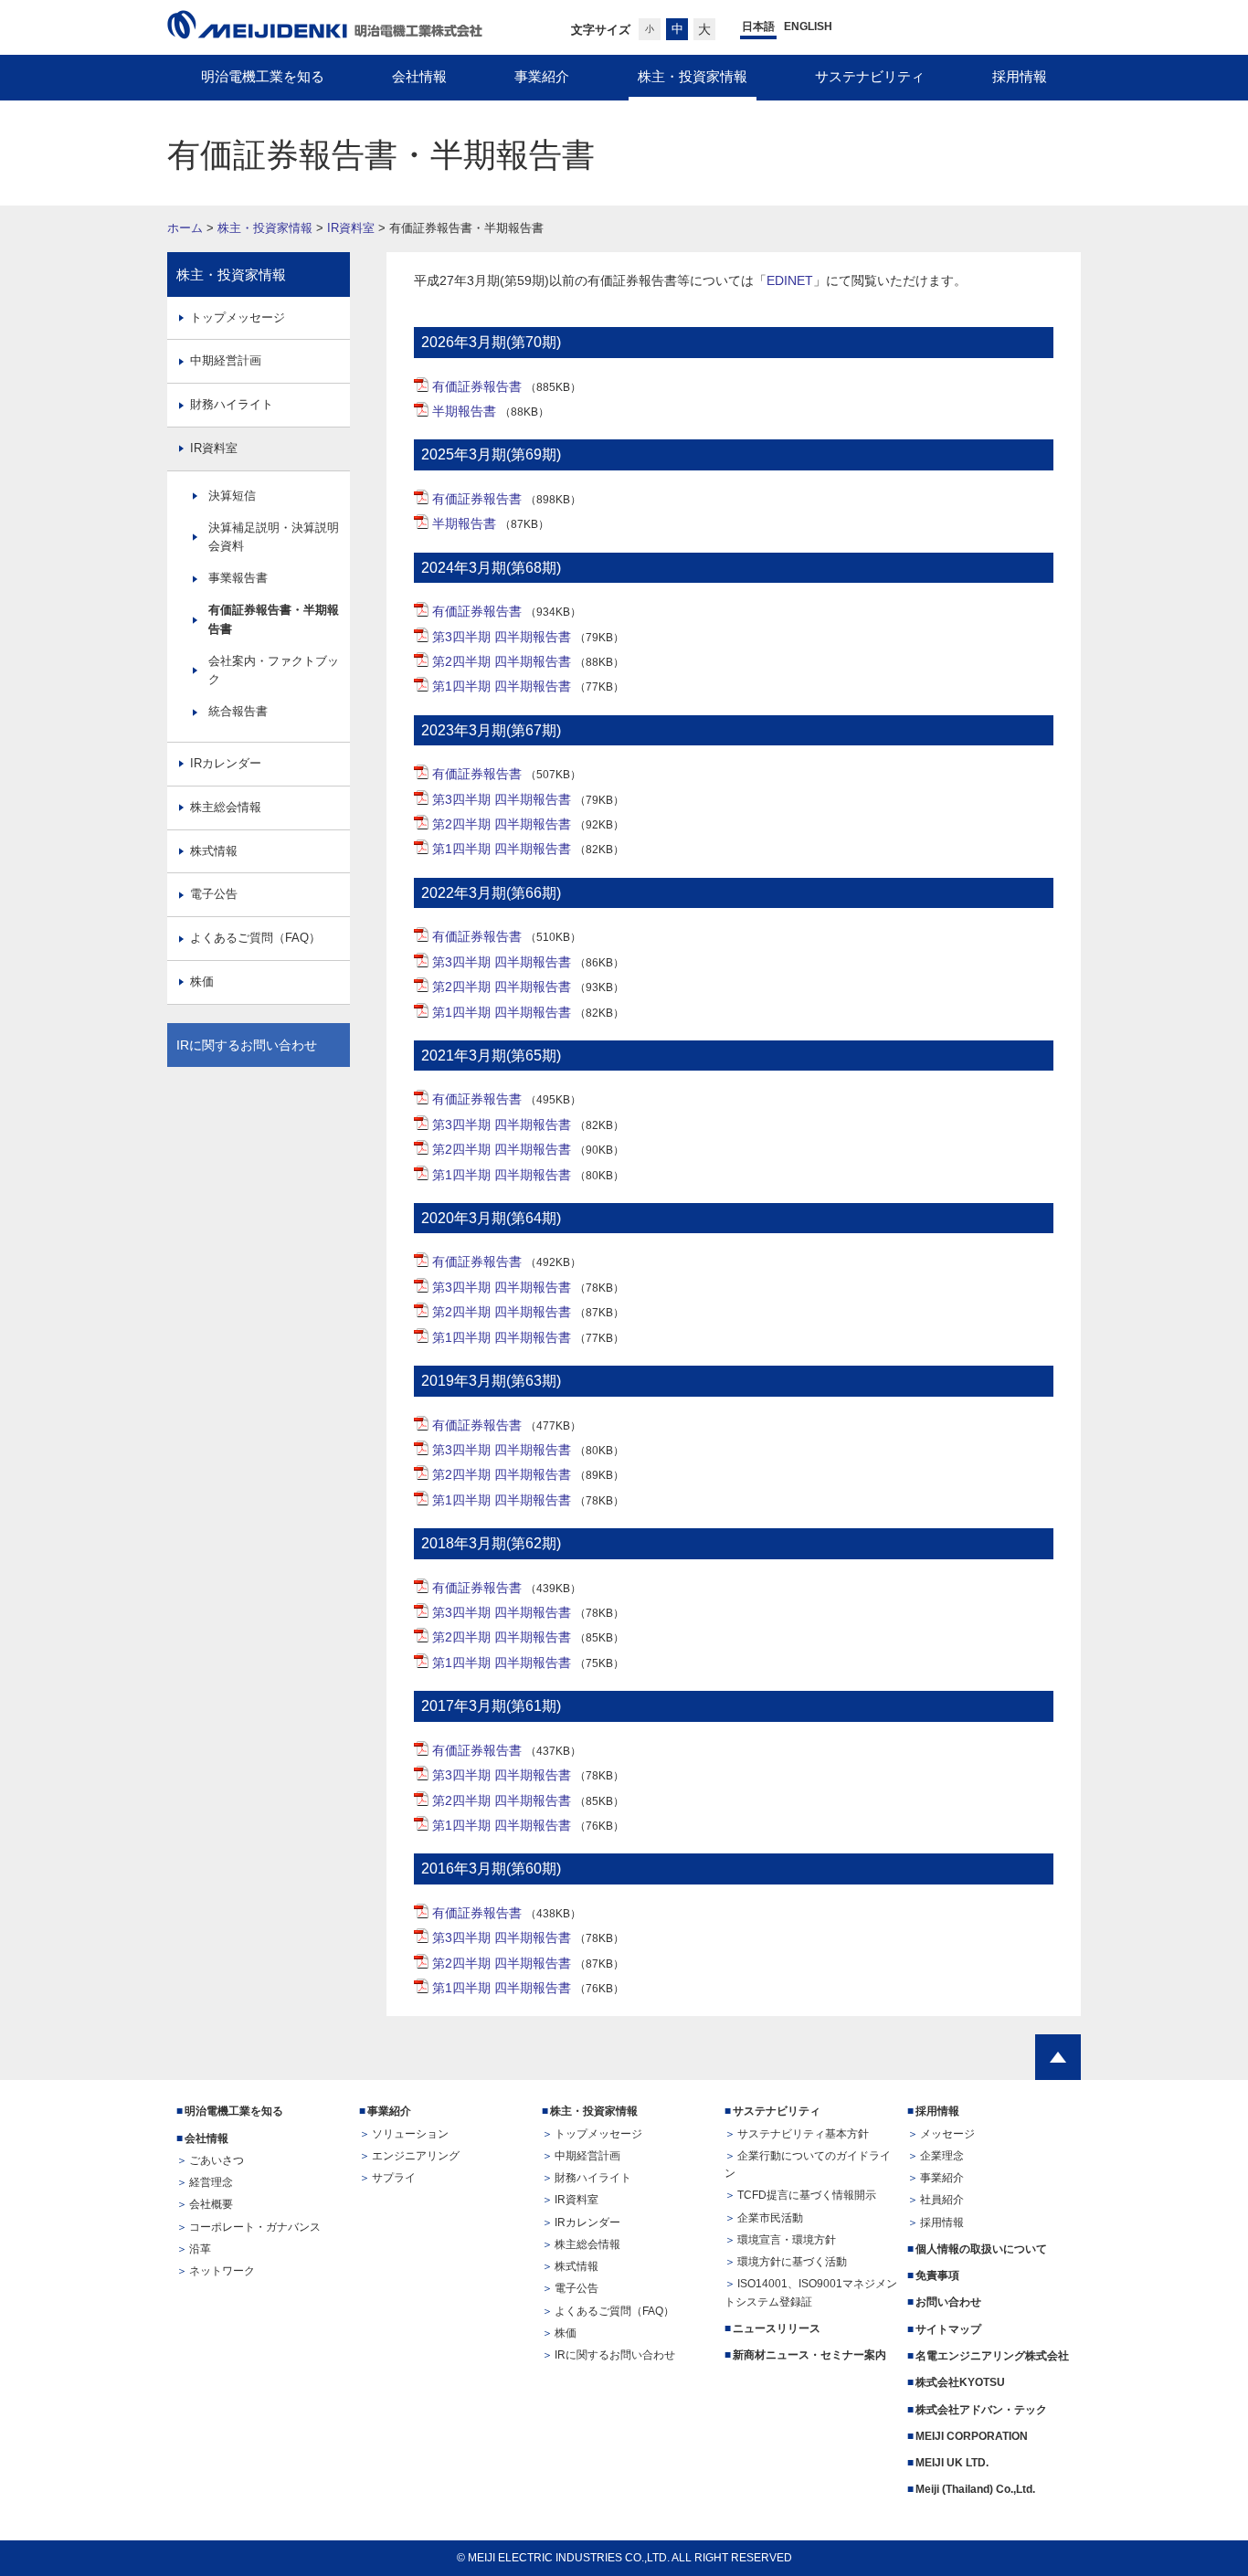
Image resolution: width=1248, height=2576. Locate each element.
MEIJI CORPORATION (972, 2436)
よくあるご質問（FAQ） (255, 938)
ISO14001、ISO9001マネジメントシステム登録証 (811, 2292)
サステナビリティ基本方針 (803, 2134)
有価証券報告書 (477, 386)
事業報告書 (238, 578)
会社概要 (211, 2204)
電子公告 (214, 894)
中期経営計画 (226, 360)
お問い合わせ (948, 2302)
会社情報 (206, 2138)
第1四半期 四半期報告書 (502, 686)
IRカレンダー (226, 763)
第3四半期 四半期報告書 (502, 637)
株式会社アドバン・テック (981, 2410)
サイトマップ (948, 2329)
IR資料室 (351, 228)
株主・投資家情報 (265, 228)
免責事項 (937, 2275)
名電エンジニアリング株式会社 (992, 2356)
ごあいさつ (217, 2160)
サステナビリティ (777, 2111)
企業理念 (942, 2156)
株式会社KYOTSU (960, 2382)
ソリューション (410, 2134)
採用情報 (937, 2111)
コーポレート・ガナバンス (255, 2227)
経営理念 (211, 2182)
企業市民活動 (770, 2218)
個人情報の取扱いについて (981, 2249)
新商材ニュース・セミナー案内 (809, 2355)
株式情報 (214, 851)
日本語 (758, 26)
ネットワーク (222, 2271)
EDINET (790, 280)
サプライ (394, 2178)
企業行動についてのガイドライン (808, 2164)
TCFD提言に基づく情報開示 (807, 2195)
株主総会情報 (226, 807)
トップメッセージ (238, 317)
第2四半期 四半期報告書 (502, 661)
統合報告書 (238, 711)
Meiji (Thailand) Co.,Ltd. (975, 2489)
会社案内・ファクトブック (274, 670)
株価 (202, 982)
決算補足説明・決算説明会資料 (274, 537)
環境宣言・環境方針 (787, 2240)
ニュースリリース (777, 2328)
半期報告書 (464, 411)
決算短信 (232, 496)
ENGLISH (808, 26)
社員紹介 (942, 2200)
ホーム (185, 228)
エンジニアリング (416, 2156)
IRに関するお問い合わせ (247, 1045)
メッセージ (947, 2134)
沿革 (200, 2249)
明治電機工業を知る (234, 2111)
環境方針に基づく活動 (792, 2262)
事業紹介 (389, 2111)
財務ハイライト (232, 404)
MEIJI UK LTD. (953, 2463)
